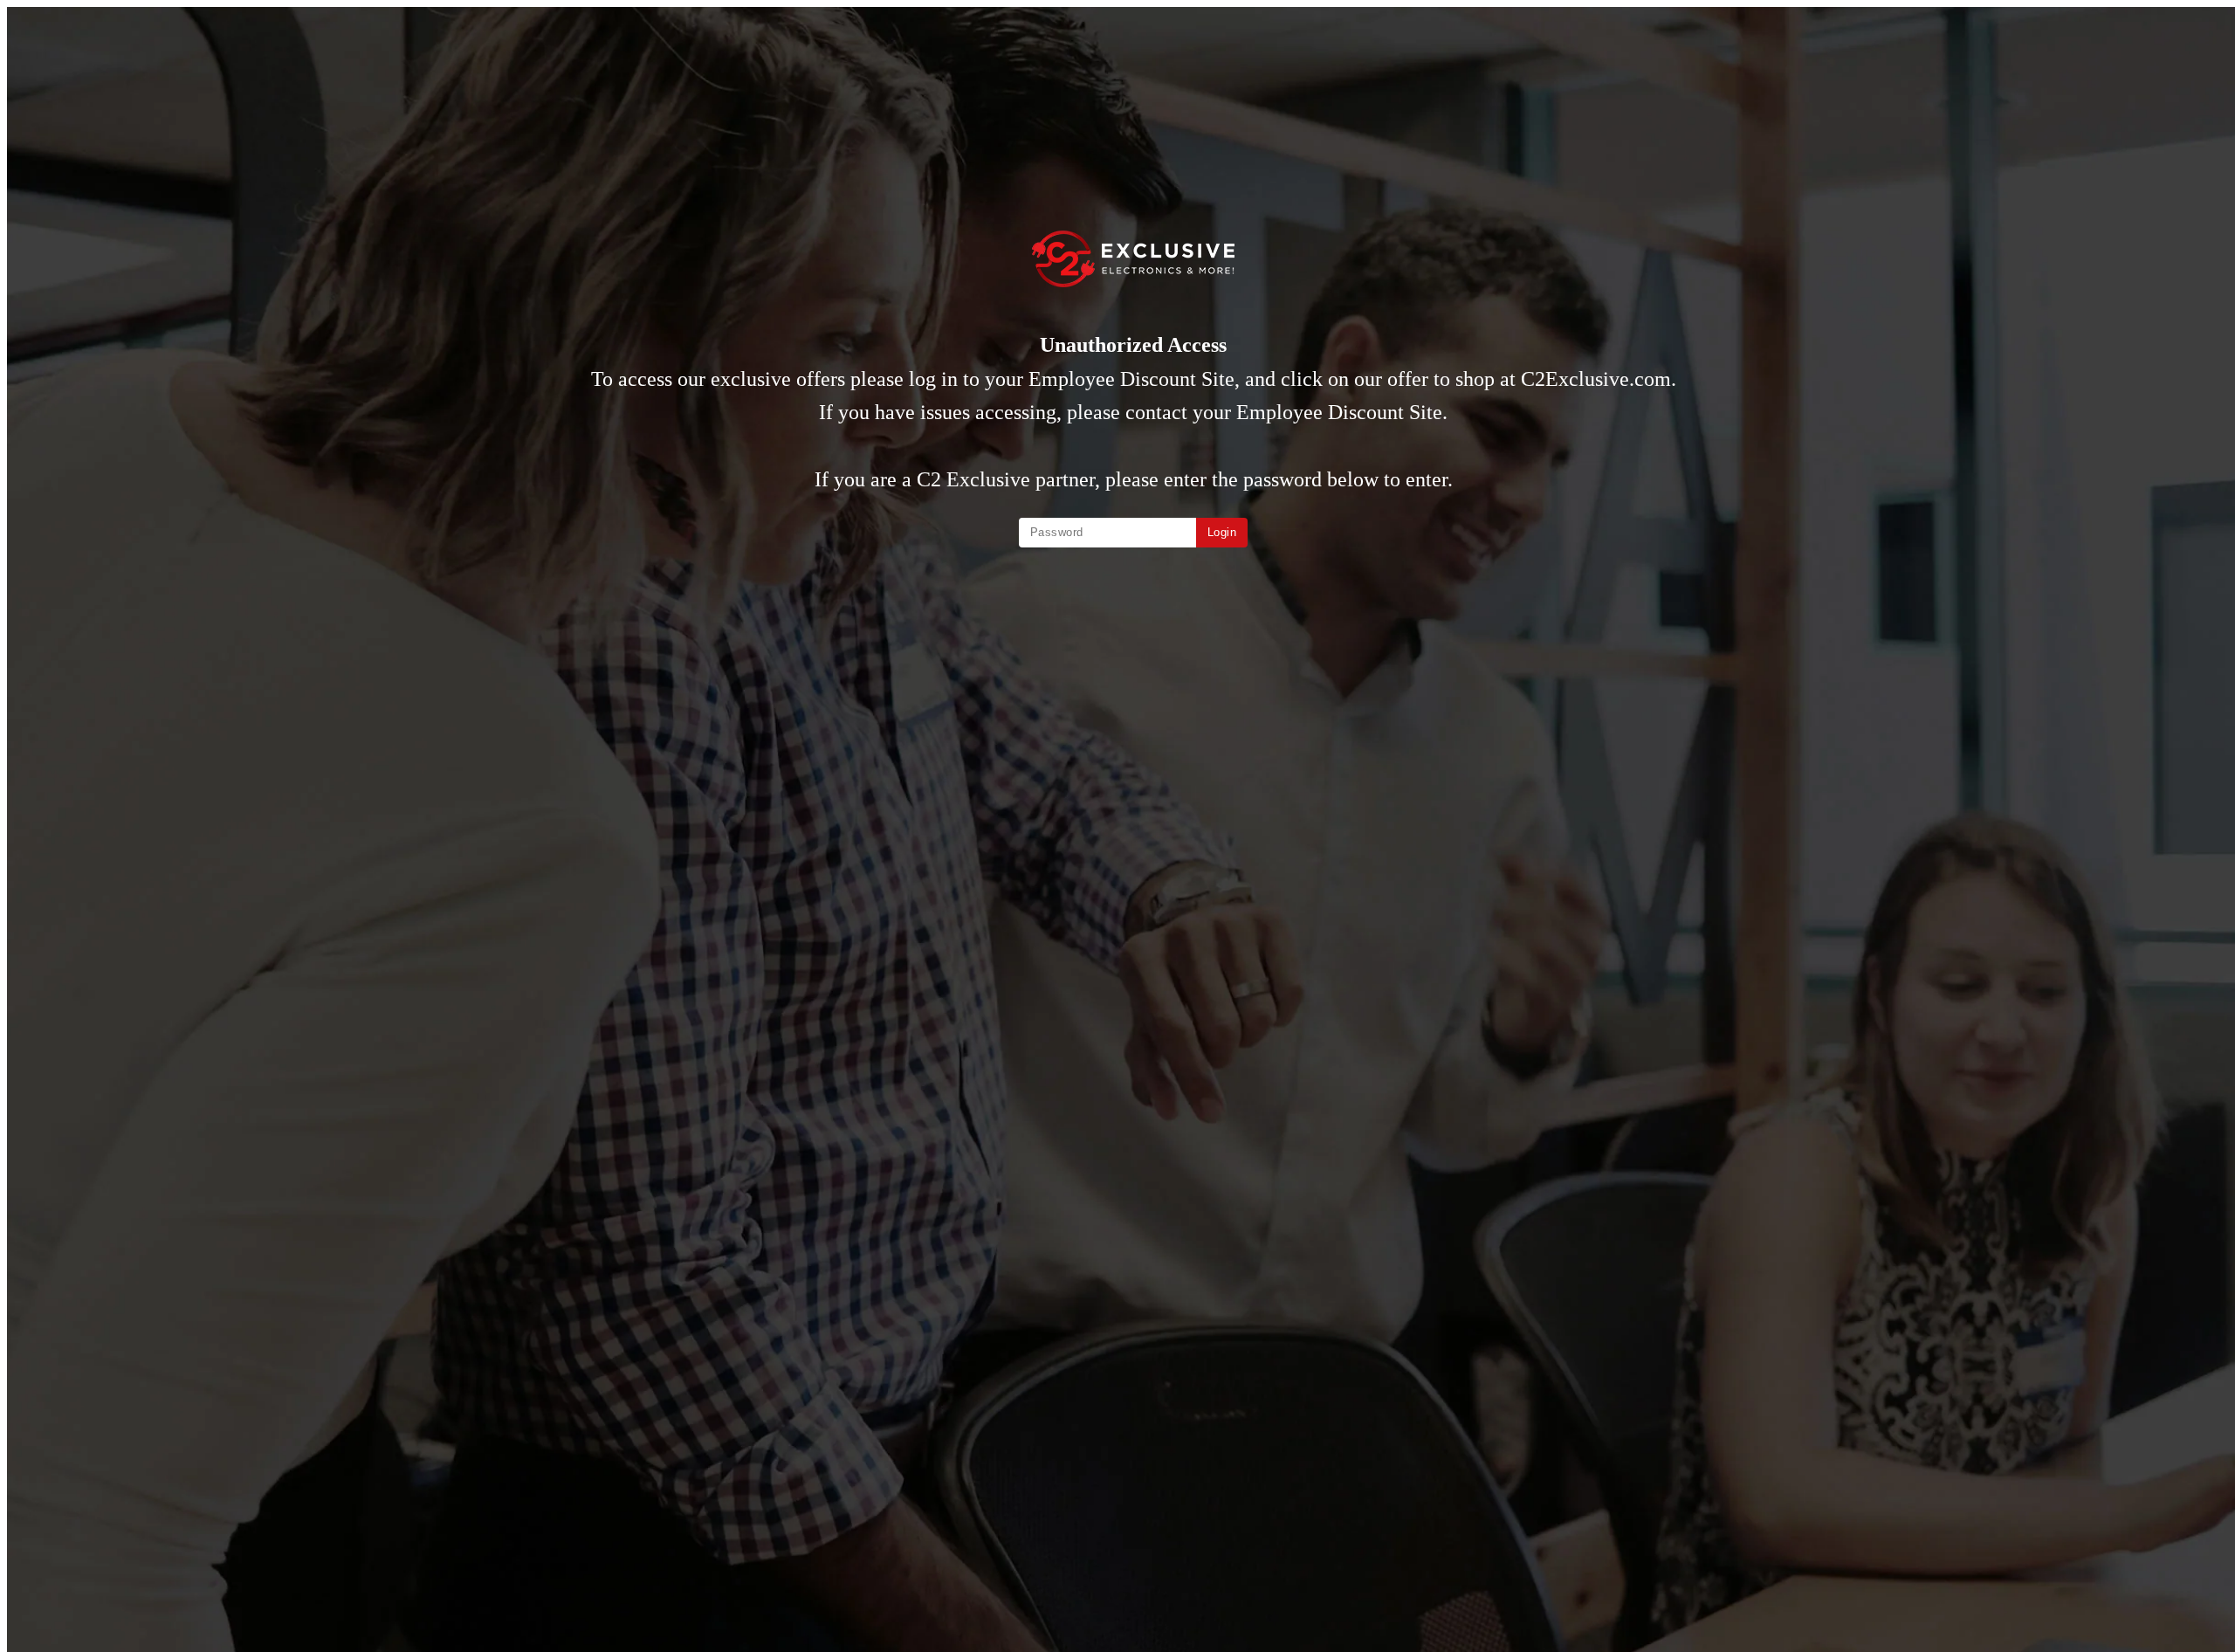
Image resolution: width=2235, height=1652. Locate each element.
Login (1222, 532)
